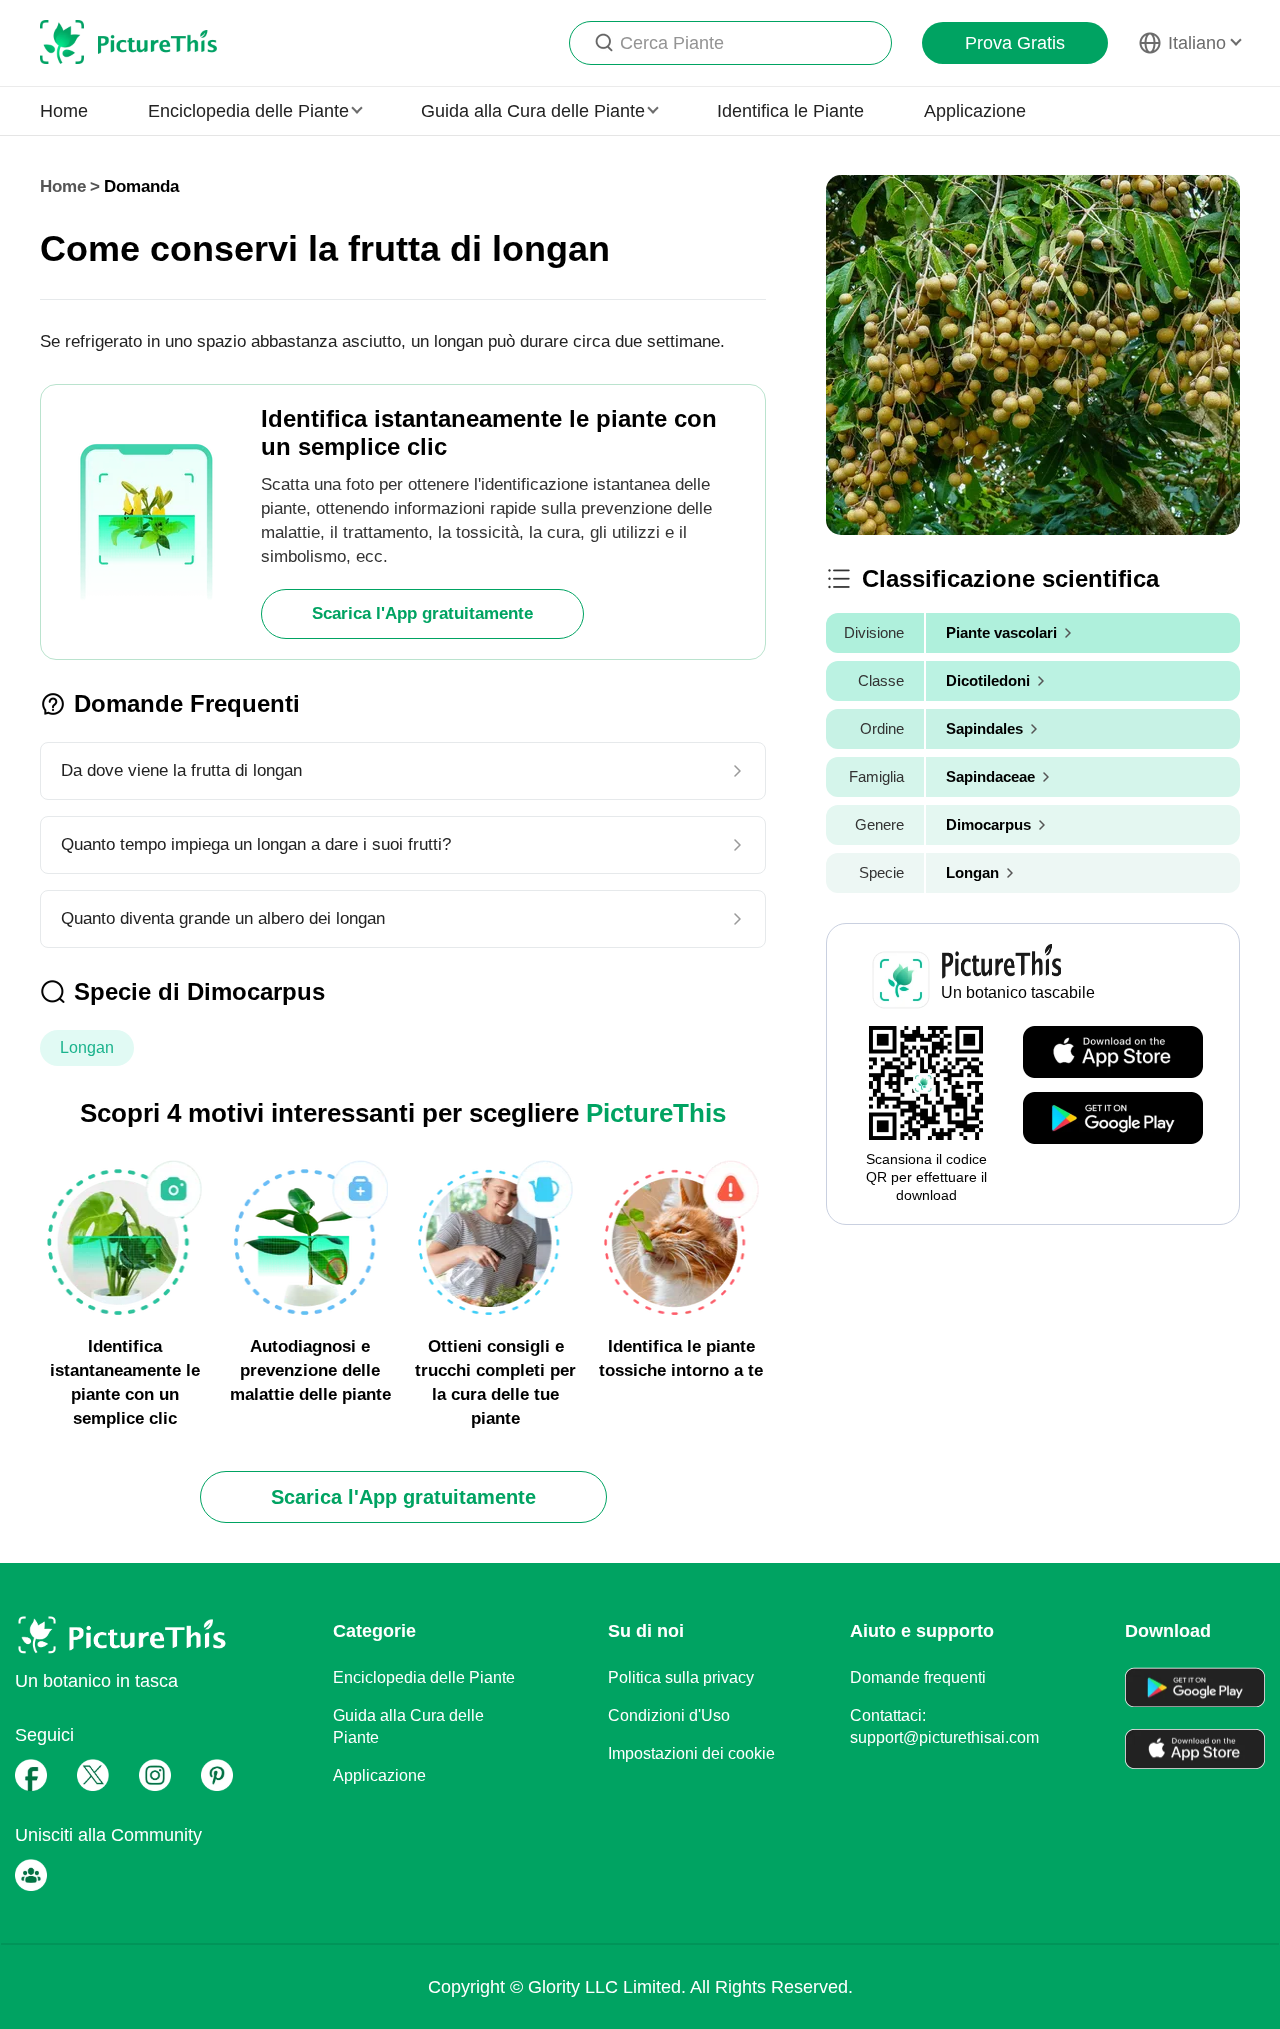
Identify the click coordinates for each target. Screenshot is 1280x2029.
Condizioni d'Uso (669, 1715)
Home (64, 111)
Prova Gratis (1015, 43)
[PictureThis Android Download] (1113, 1119)
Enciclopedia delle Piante (424, 1677)
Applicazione (975, 111)
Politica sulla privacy (681, 1677)
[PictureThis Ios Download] (1113, 1053)
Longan (87, 1047)
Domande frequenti (918, 1677)
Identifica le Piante (790, 111)
